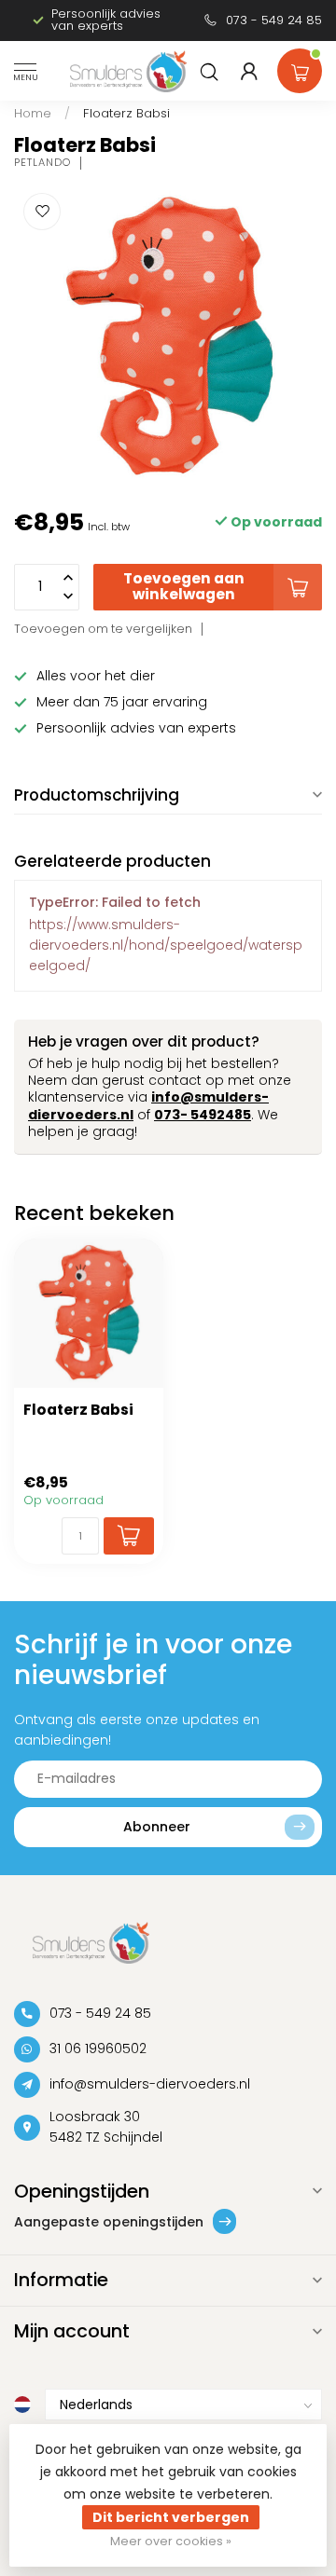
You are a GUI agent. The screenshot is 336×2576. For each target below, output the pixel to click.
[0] (300, 67)
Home (33, 113)
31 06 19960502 (98, 2048)
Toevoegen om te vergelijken (103, 629)
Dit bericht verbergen (171, 2517)
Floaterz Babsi (126, 113)
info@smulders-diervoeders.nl (150, 2084)
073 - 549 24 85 (274, 20)
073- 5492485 (203, 1115)
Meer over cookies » (171, 2541)
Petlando (42, 163)
